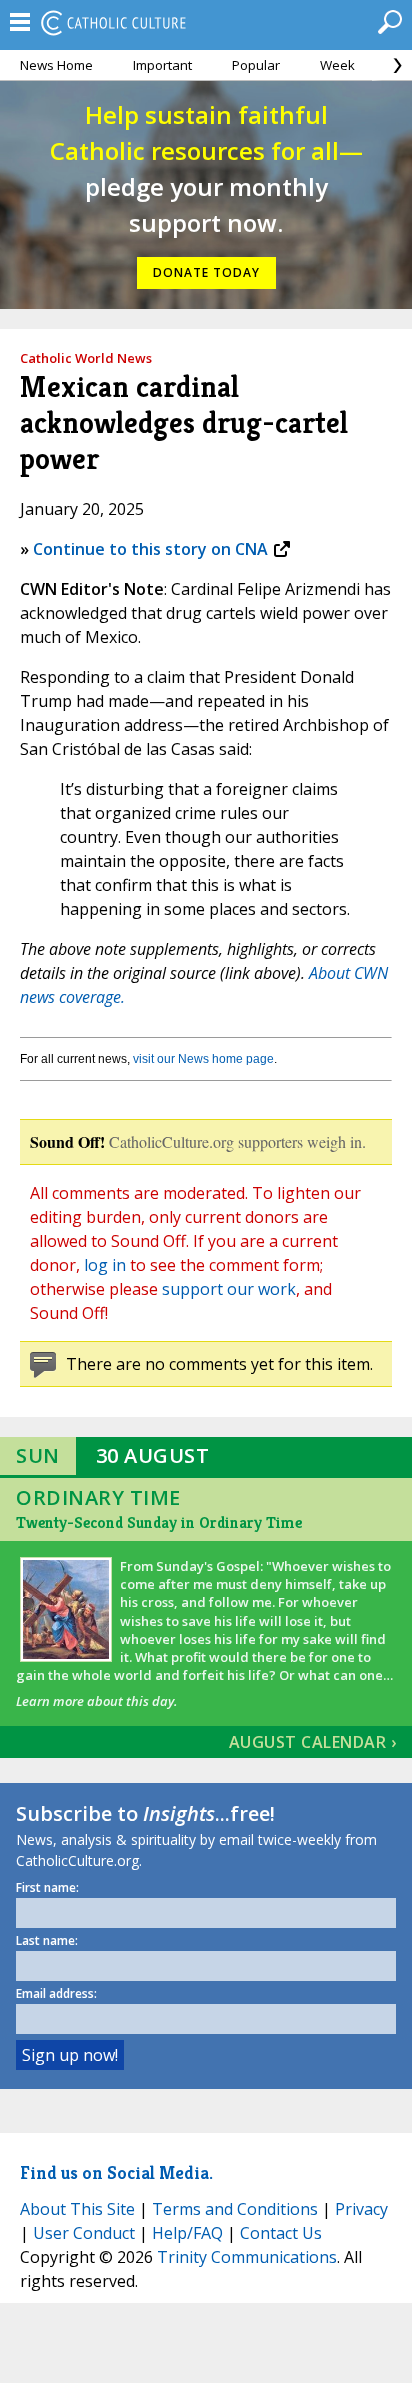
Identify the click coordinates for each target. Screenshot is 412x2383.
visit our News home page (203, 1059)
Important (162, 65)
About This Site (77, 2209)
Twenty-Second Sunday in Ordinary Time (159, 1522)
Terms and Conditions (235, 2209)
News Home (56, 65)
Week (337, 65)
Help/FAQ (187, 2233)
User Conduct (84, 2233)
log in (105, 1265)
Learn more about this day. (96, 1701)
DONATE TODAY (206, 272)
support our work (229, 1289)
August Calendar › (313, 1742)
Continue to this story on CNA (150, 549)
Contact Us (281, 2233)
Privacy (361, 2209)
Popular (256, 65)
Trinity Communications (247, 2257)
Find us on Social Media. (116, 2172)
